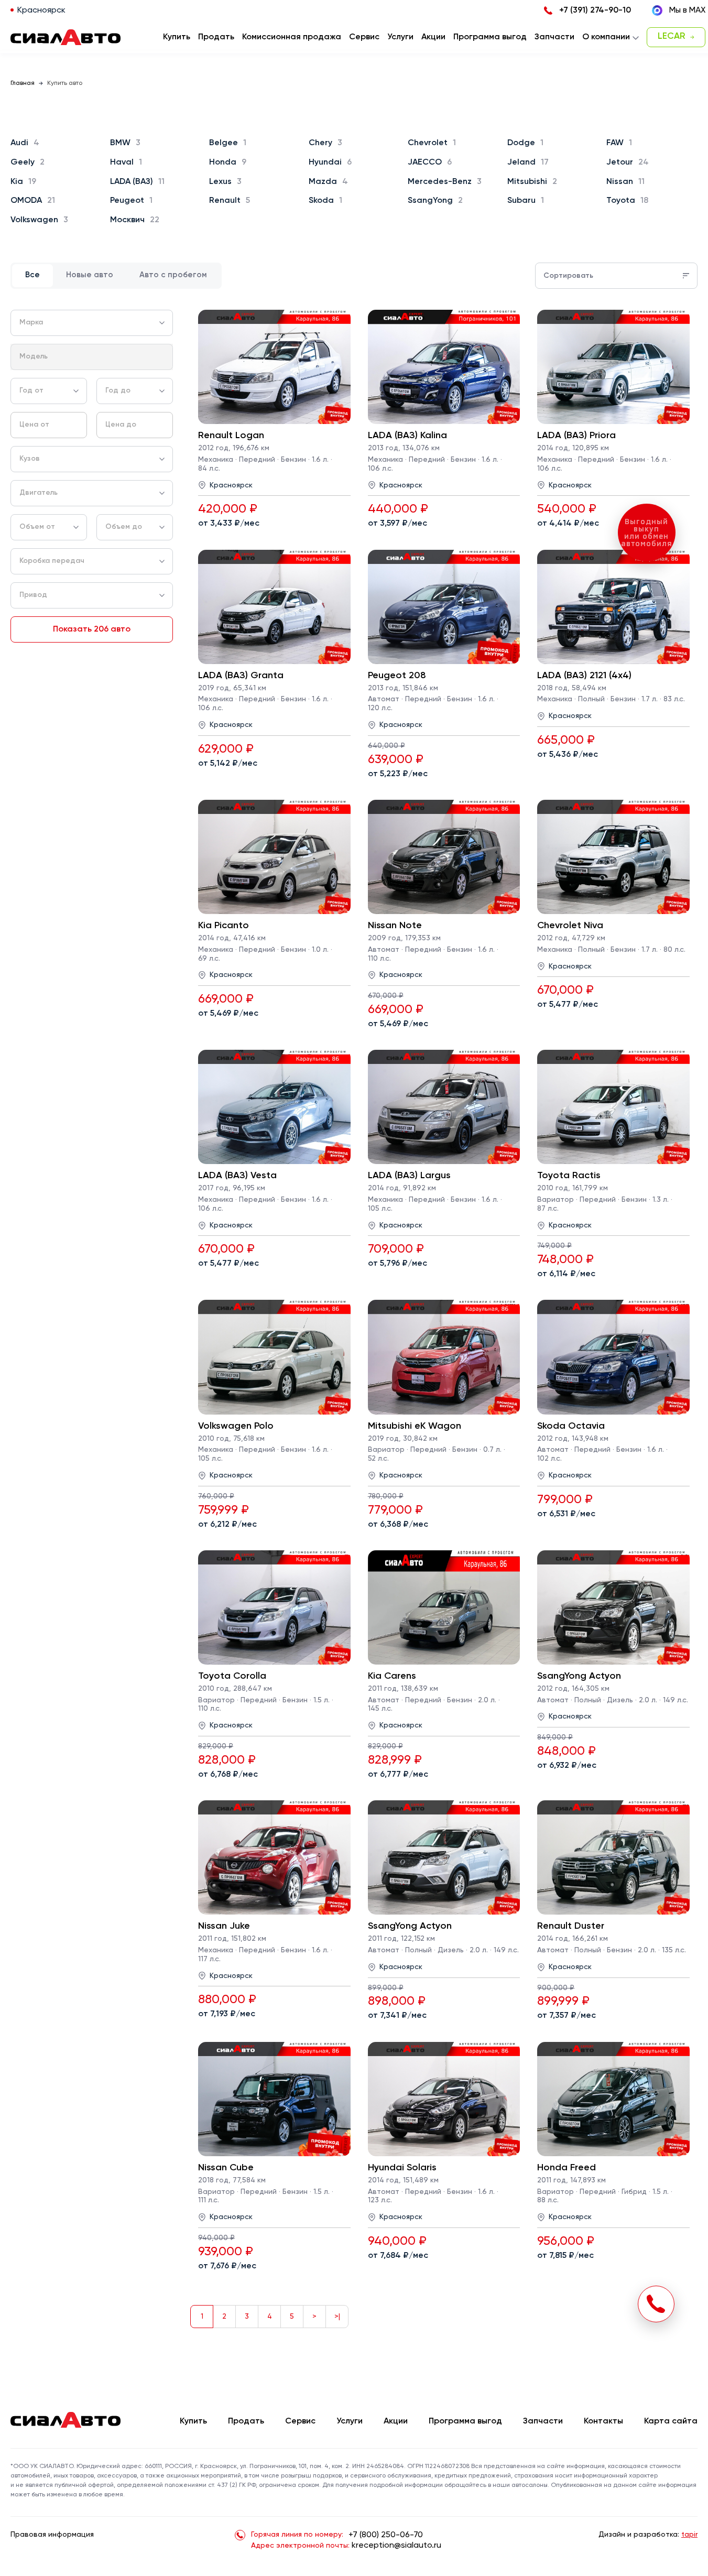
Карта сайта (671, 2421)
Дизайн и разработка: (648, 2535)
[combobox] (92, 323)
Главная (23, 83)
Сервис (300, 2421)
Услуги (350, 2421)
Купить (193, 2421)
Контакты (603, 2421)
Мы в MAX (687, 10)
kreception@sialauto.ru (396, 2546)
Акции (396, 2421)
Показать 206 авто (92, 629)
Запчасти (543, 2421)
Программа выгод (465, 2421)
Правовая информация (52, 2535)
